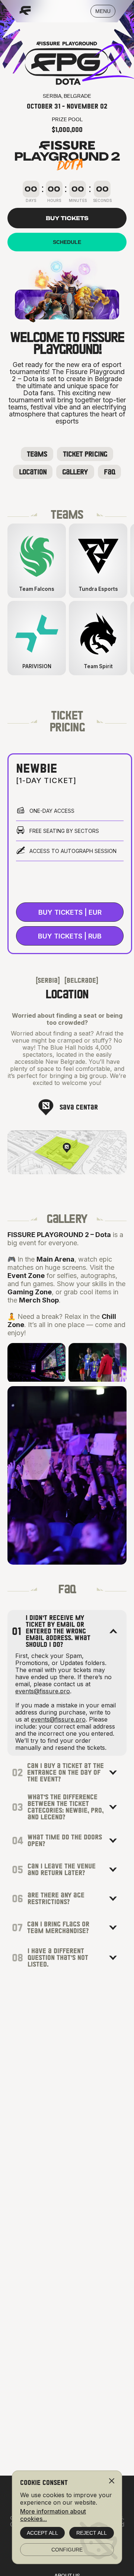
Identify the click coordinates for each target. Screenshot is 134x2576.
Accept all (42, 2533)
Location (33, 472)
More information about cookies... (53, 2515)
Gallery (75, 472)
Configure (67, 2550)
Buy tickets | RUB (70, 936)
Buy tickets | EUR (70, 912)
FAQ (109, 472)
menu (103, 11)
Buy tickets (67, 218)
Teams (37, 454)
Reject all (92, 2533)
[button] (113, 1631)
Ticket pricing (85, 454)
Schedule (67, 242)
